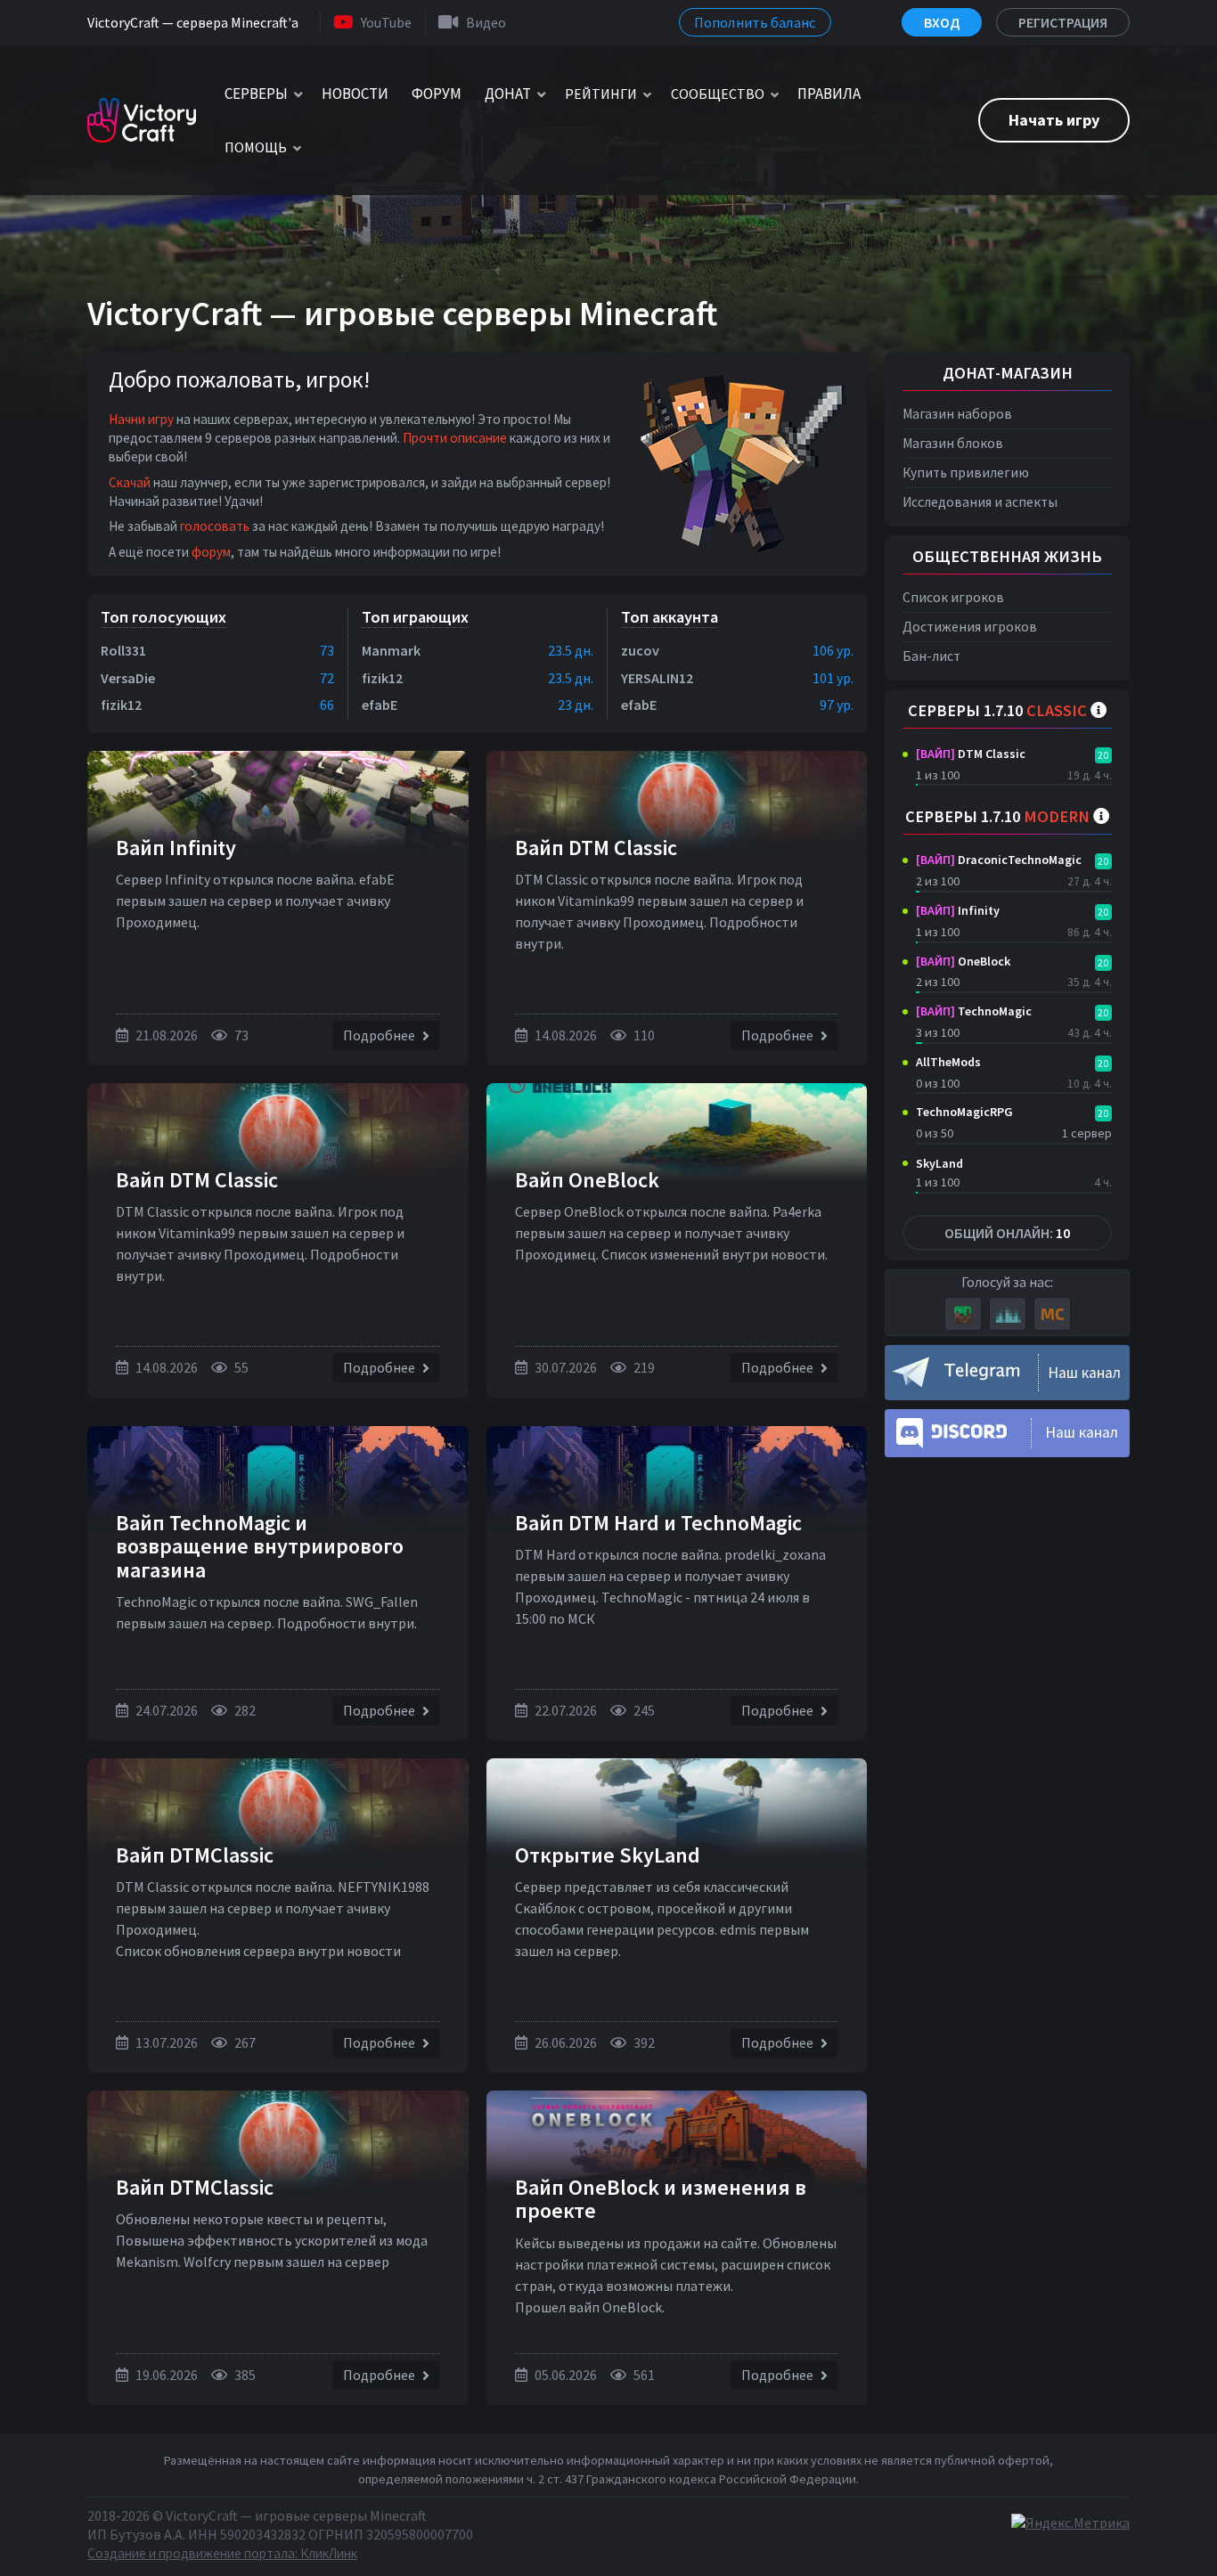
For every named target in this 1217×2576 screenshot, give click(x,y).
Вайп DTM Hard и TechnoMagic (658, 1523)
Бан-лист (931, 656)
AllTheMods (948, 1062)
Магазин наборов (957, 414)
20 (1103, 755)
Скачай (130, 482)
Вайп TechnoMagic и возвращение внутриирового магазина (260, 1546)
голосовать (215, 526)
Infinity (958, 910)
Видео (486, 22)
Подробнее (380, 1035)
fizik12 (121, 705)
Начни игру (141, 419)
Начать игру (1054, 120)
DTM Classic (971, 754)
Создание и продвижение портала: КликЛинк (222, 2553)
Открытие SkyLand (608, 1855)
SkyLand (939, 1163)
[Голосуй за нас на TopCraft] (1008, 1314)
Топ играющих (415, 617)
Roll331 (123, 650)
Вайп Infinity (176, 848)
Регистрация (1063, 22)
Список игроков (953, 597)
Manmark (391, 650)
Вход (942, 22)
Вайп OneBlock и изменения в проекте (661, 2199)
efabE (380, 705)
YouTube (386, 22)
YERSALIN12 (657, 678)
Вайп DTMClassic (195, 1855)
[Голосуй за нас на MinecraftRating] (963, 1314)
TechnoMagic (974, 1011)
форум (211, 552)
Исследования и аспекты (980, 502)
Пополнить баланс (755, 22)
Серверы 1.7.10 (997, 710)
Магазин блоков (953, 443)
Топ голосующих (163, 617)
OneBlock (963, 961)
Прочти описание (455, 438)
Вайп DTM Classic (596, 848)
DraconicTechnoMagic (999, 860)
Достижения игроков (970, 627)
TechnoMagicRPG (964, 1112)
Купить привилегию (966, 473)
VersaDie (128, 678)
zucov (640, 650)
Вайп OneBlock (587, 1180)
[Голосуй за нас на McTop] (1052, 1314)
